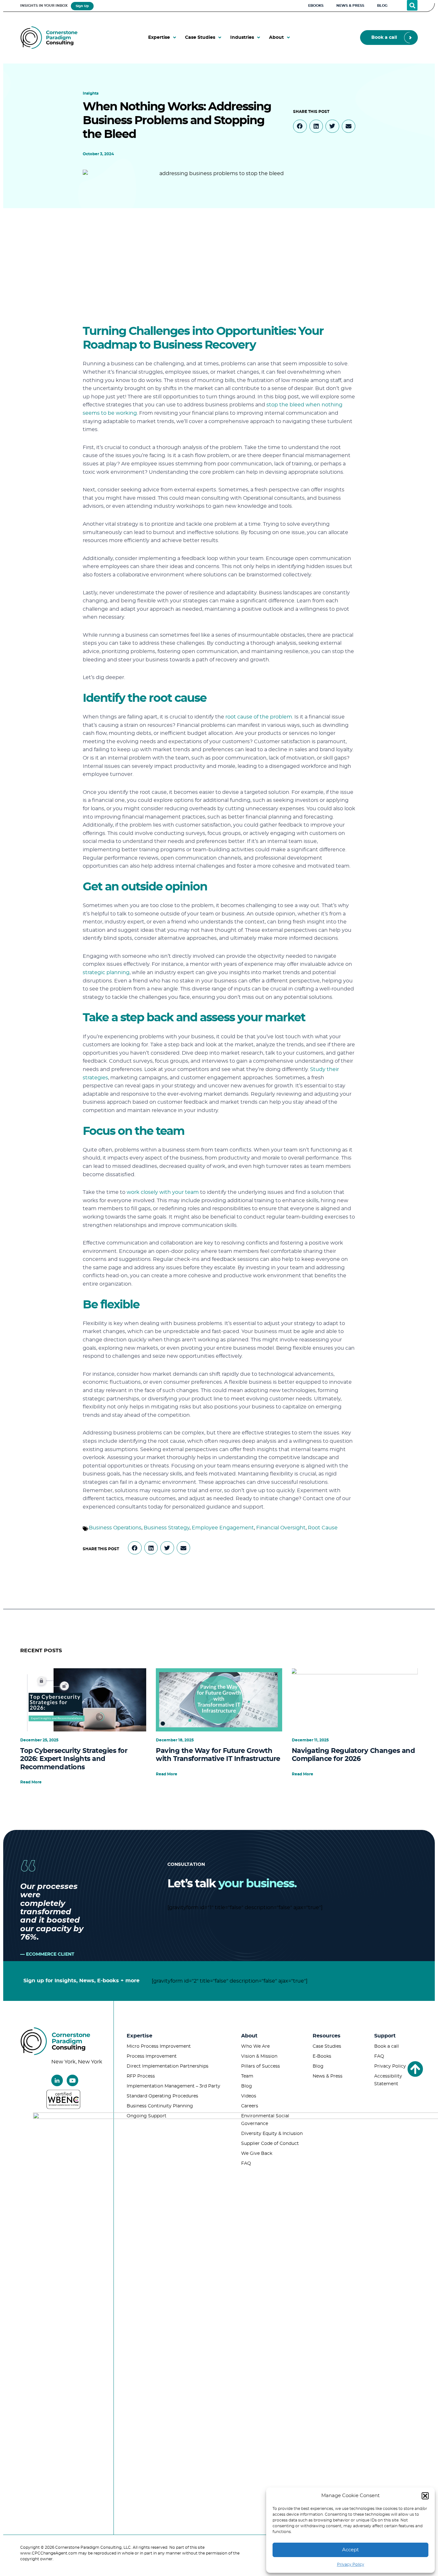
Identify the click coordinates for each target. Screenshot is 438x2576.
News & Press (328, 2076)
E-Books (322, 2056)
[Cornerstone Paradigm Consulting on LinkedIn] (57, 2080)
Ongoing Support (147, 2116)
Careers (250, 2106)
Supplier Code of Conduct (270, 2144)
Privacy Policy (351, 2564)
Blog (247, 2086)
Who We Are (255, 2046)
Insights (91, 93)
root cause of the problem (259, 717)
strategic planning (106, 973)
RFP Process (141, 2076)
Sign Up (82, 6)
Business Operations (115, 1528)
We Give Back (257, 2154)
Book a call (387, 2046)
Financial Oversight (281, 1528)
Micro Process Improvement (159, 2046)
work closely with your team (163, 1192)
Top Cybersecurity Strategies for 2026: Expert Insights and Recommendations (74, 1759)
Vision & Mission (259, 2056)
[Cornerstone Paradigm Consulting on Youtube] (72, 2080)
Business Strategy (167, 1528)
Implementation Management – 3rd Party (173, 2086)
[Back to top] (415, 2069)
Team (247, 2076)
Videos (249, 2096)
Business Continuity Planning (160, 2106)
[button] (425, 2496)
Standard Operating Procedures (162, 2096)
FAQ (246, 2164)
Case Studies (327, 2046)
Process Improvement (152, 2056)
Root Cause (323, 1528)
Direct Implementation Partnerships (168, 2066)
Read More (31, 1782)
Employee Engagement (223, 1528)
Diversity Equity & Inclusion (272, 2134)
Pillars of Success (261, 2066)
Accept (350, 2550)
